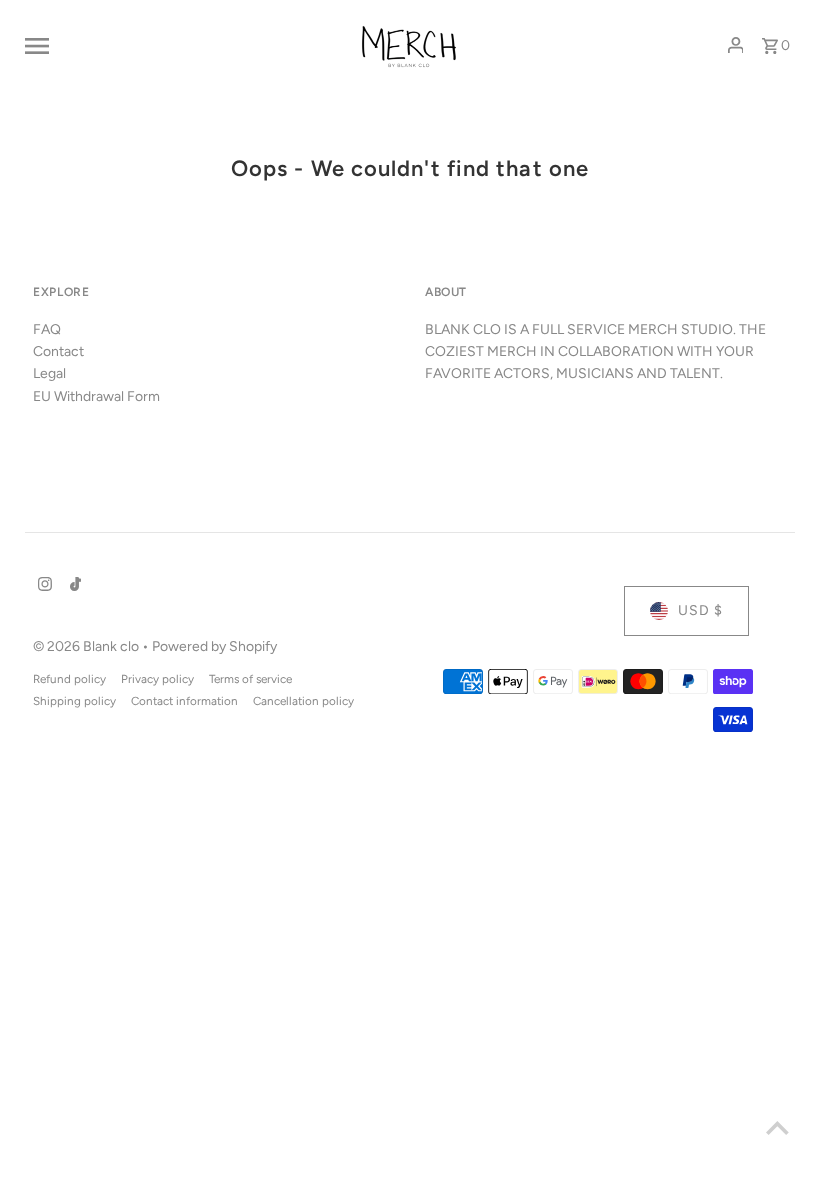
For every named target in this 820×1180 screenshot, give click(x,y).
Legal (49, 373)
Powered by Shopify (214, 646)
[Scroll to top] (777, 1127)
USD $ (700, 610)
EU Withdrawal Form (96, 396)
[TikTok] (73, 586)
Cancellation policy (303, 701)
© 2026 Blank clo (87, 646)
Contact (58, 351)
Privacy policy (157, 679)
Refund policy (69, 679)
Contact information (184, 701)
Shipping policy (74, 701)
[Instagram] (42, 586)
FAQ (47, 329)
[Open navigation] (173, 45)
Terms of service (250, 679)
